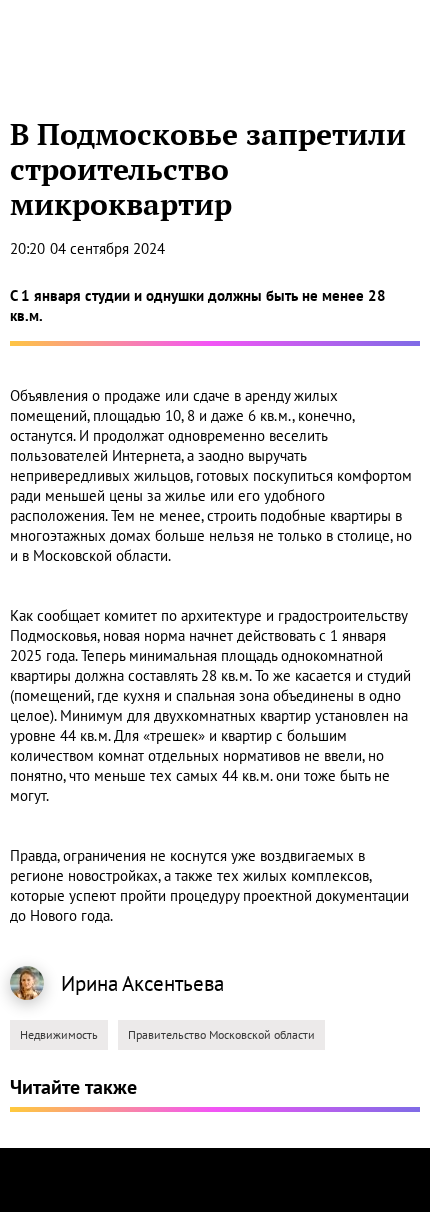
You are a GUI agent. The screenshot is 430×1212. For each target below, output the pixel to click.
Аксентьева (173, 983)
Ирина (89, 983)
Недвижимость (59, 1034)
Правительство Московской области (221, 1034)
